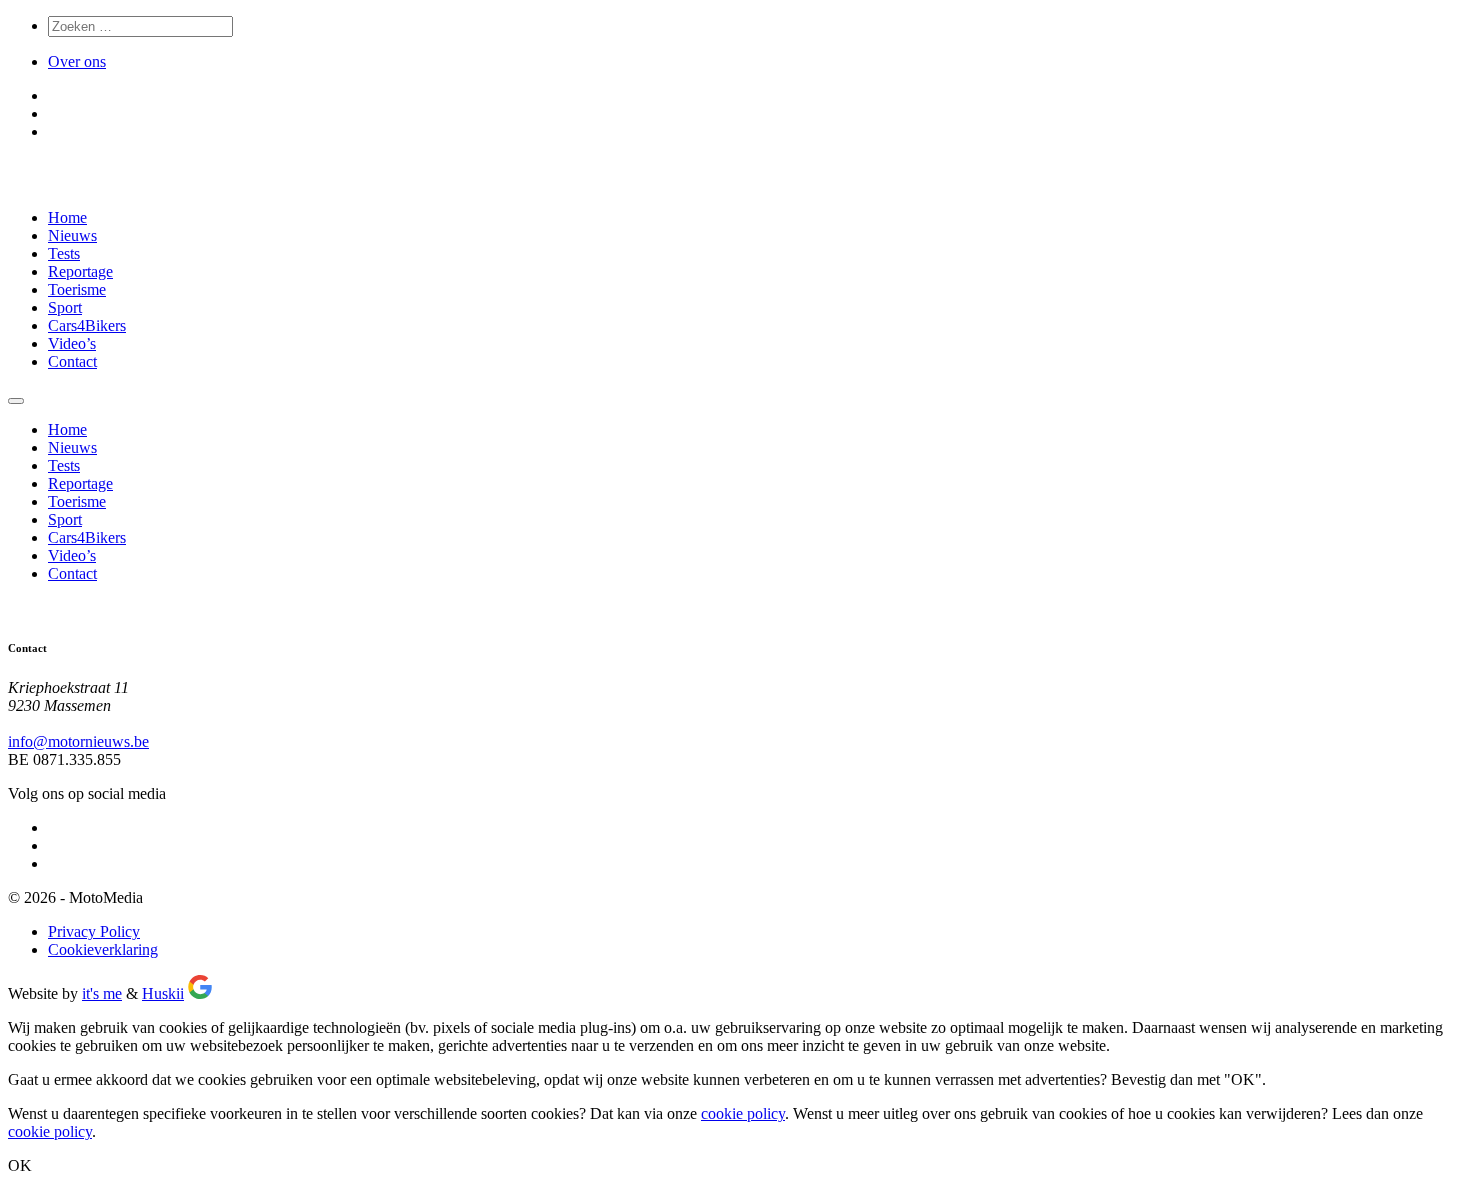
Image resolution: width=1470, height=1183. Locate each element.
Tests (64, 253)
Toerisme (77, 289)
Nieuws (72, 235)
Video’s (72, 343)
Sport (65, 307)
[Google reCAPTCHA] (200, 993)
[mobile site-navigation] (16, 401)
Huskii (163, 993)
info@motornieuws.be (78, 741)
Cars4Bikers (87, 325)
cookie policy (743, 1113)
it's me (102, 993)
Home (67, 217)
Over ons (77, 61)
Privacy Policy (94, 931)
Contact (72, 361)
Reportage (80, 271)
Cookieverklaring (103, 949)
